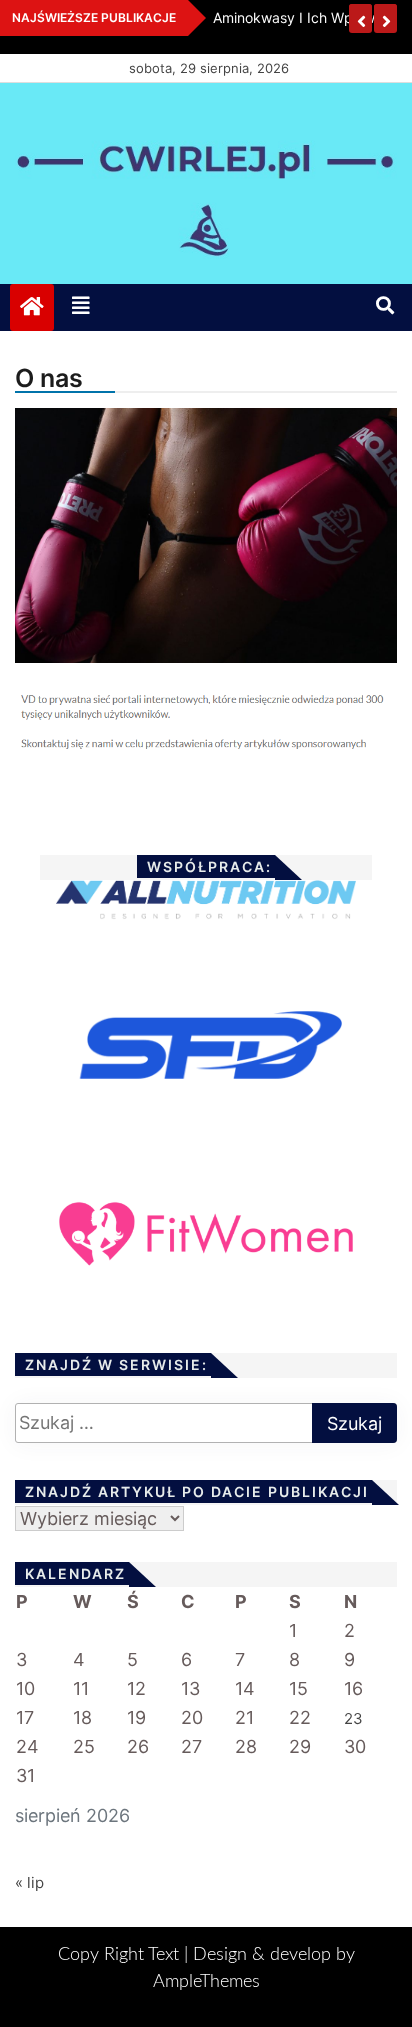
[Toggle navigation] (81, 307)
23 (353, 1718)
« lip (29, 1882)
